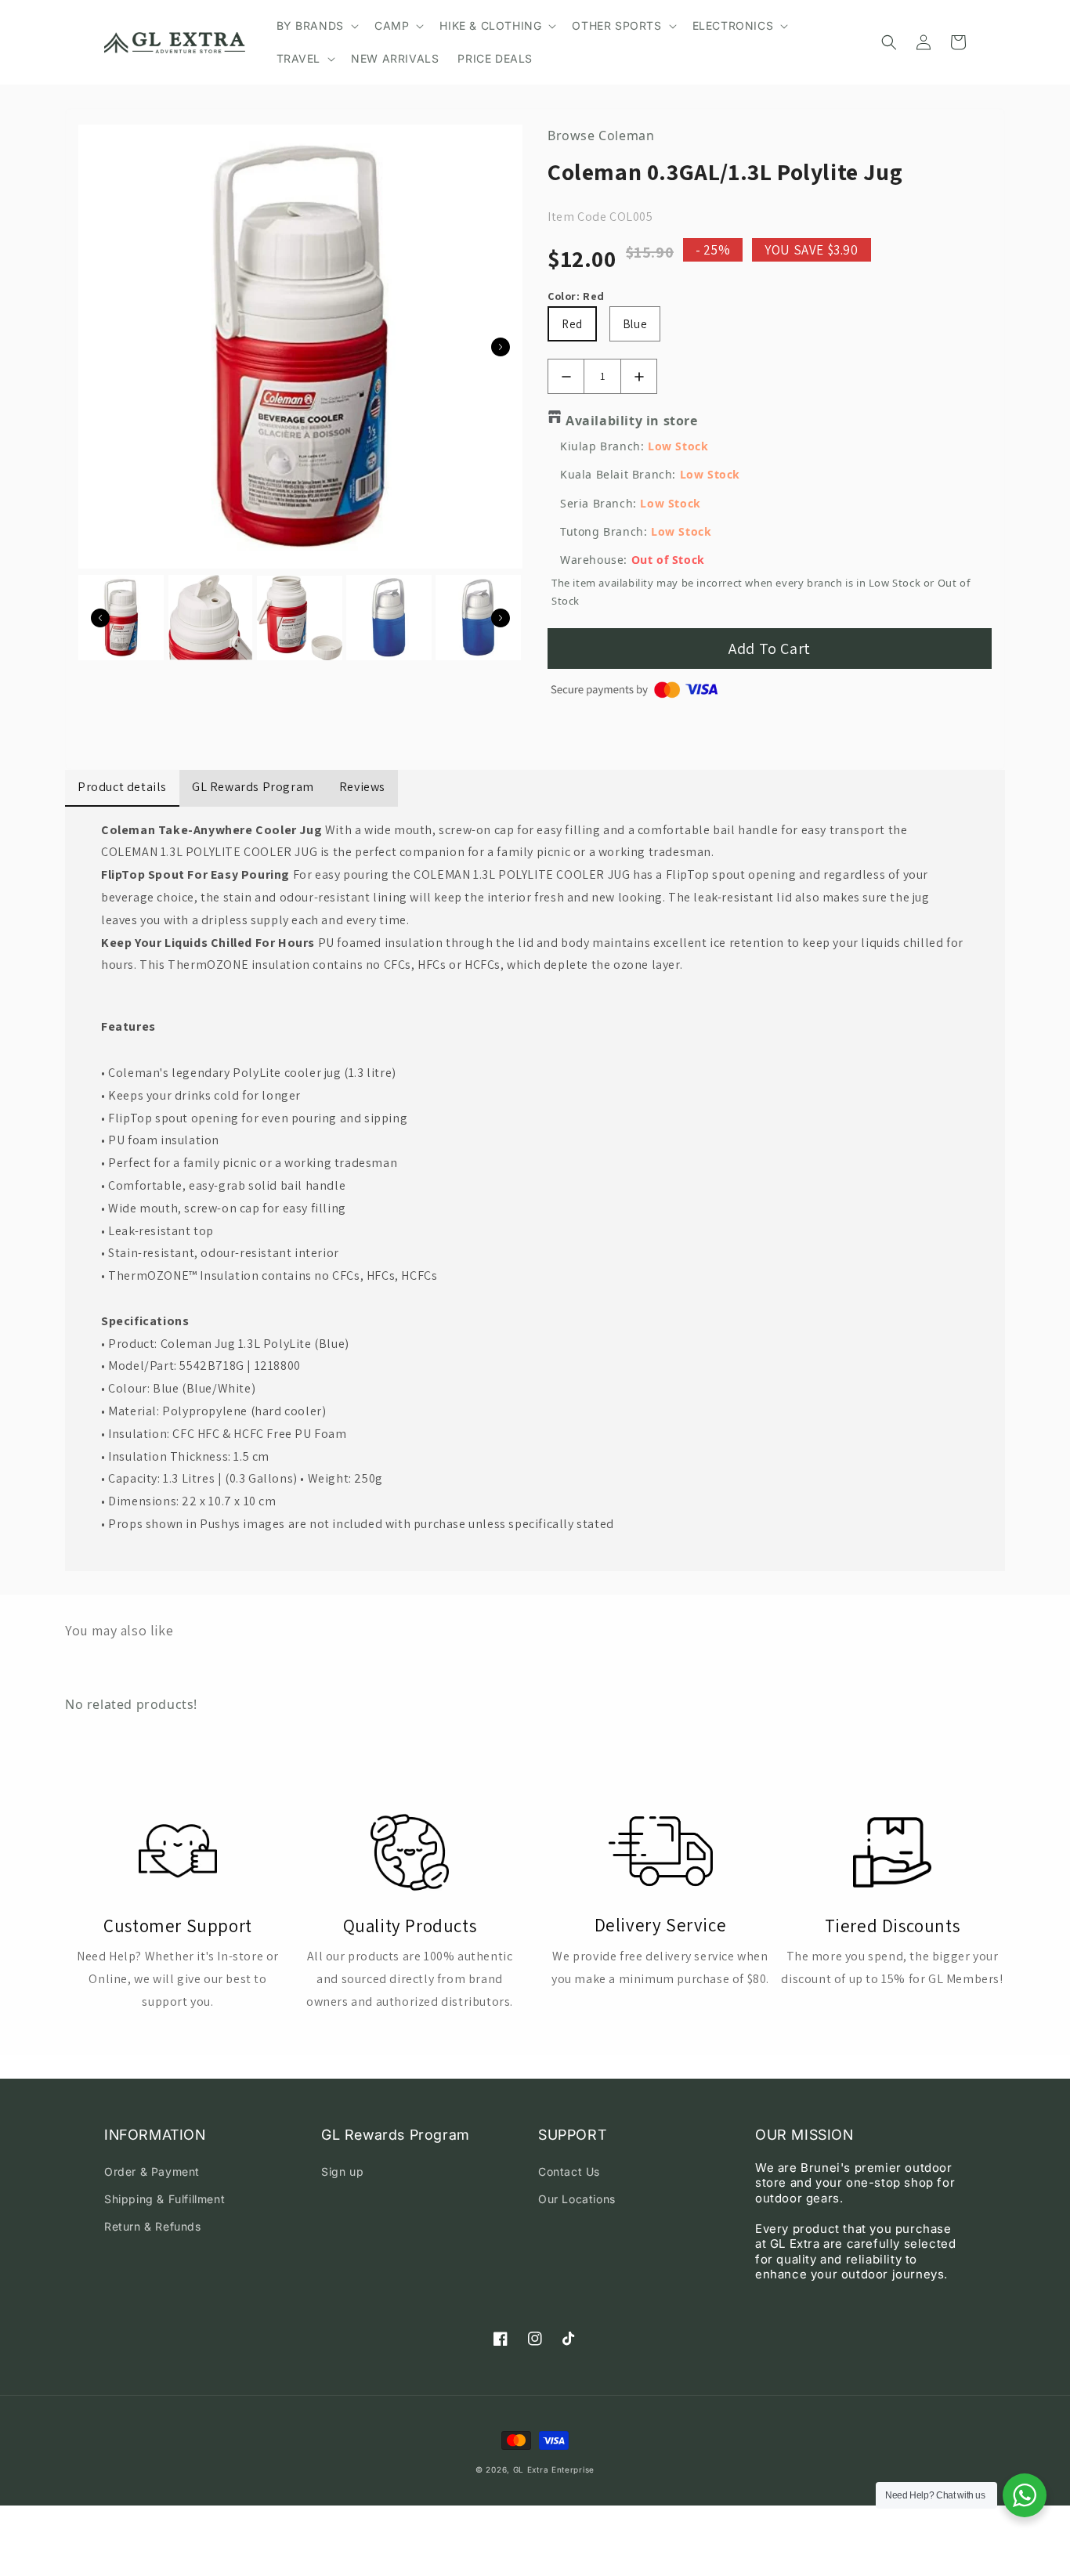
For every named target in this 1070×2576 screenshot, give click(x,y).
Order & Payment (152, 2171)
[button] (316, 26)
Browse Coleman (601, 135)
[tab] (535, 1027)
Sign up (342, 2171)
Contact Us (569, 2171)
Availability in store (632, 421)
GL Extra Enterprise (554, 2469)
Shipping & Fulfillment (164, 2199)
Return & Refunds (153, 2226)
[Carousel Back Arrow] (100, 618)
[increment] (639, 376)
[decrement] (566, 376)
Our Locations (577, 2199)
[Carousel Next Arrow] (501, 347)
